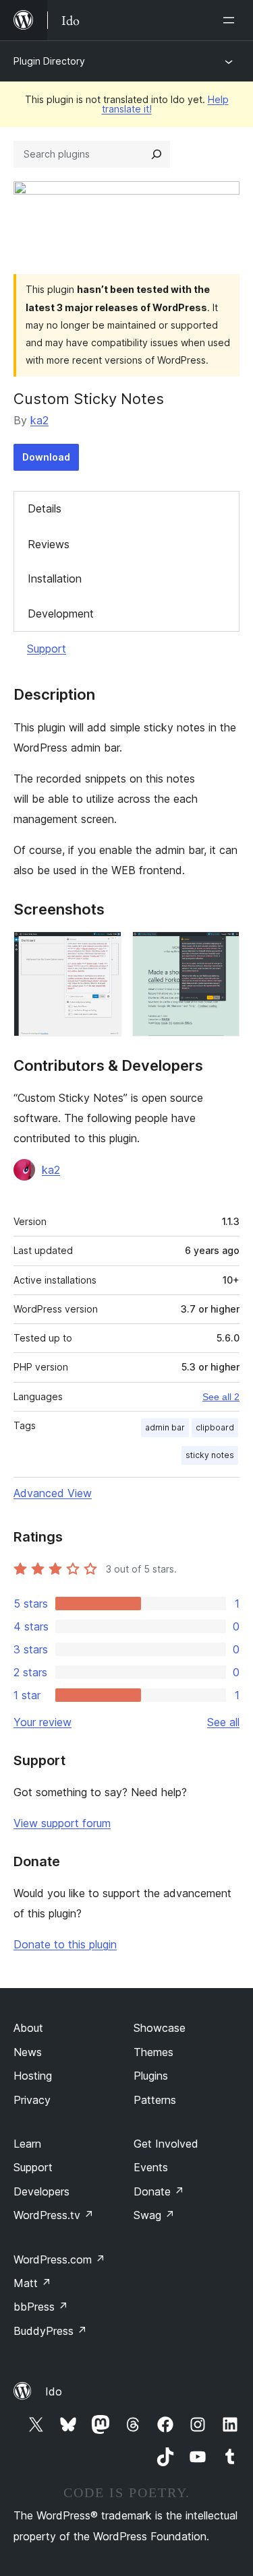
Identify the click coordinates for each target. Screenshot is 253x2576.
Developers (41, 2191)
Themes (153, 2052)
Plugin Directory (49, 61)
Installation (55, 579)
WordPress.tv (54, 2215)
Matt (32, 2283)
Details (45, 508)
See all (223, 1722)
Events (151, 2167)
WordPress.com (59, 2259)
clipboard (215, 1427)
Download (46, 457)
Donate (159, 2191)
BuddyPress (50, 2331)
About (28, 2028)
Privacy (32, 2100)
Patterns (155, 2100)
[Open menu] (231, 20)
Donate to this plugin (65, 1944)
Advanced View (53, 1493)
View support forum (62, 1823)
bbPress (41, 2307)
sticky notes (210, 1455)
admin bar (165, 1427)
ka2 (39, 420)
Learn (27, 2144)
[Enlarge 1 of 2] (103, 950)
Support (47, 649)
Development (61, 614)
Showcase (160, 2028)
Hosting (33, 2076)
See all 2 (221, 1397)
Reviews (49, 544)
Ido (54, 2391)
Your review (43, 1722)
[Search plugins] (157, 154)
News (28, 2052)
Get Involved (166, 2144)
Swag (154, 2215)
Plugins (151, 2076)
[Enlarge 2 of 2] (221, 950)
